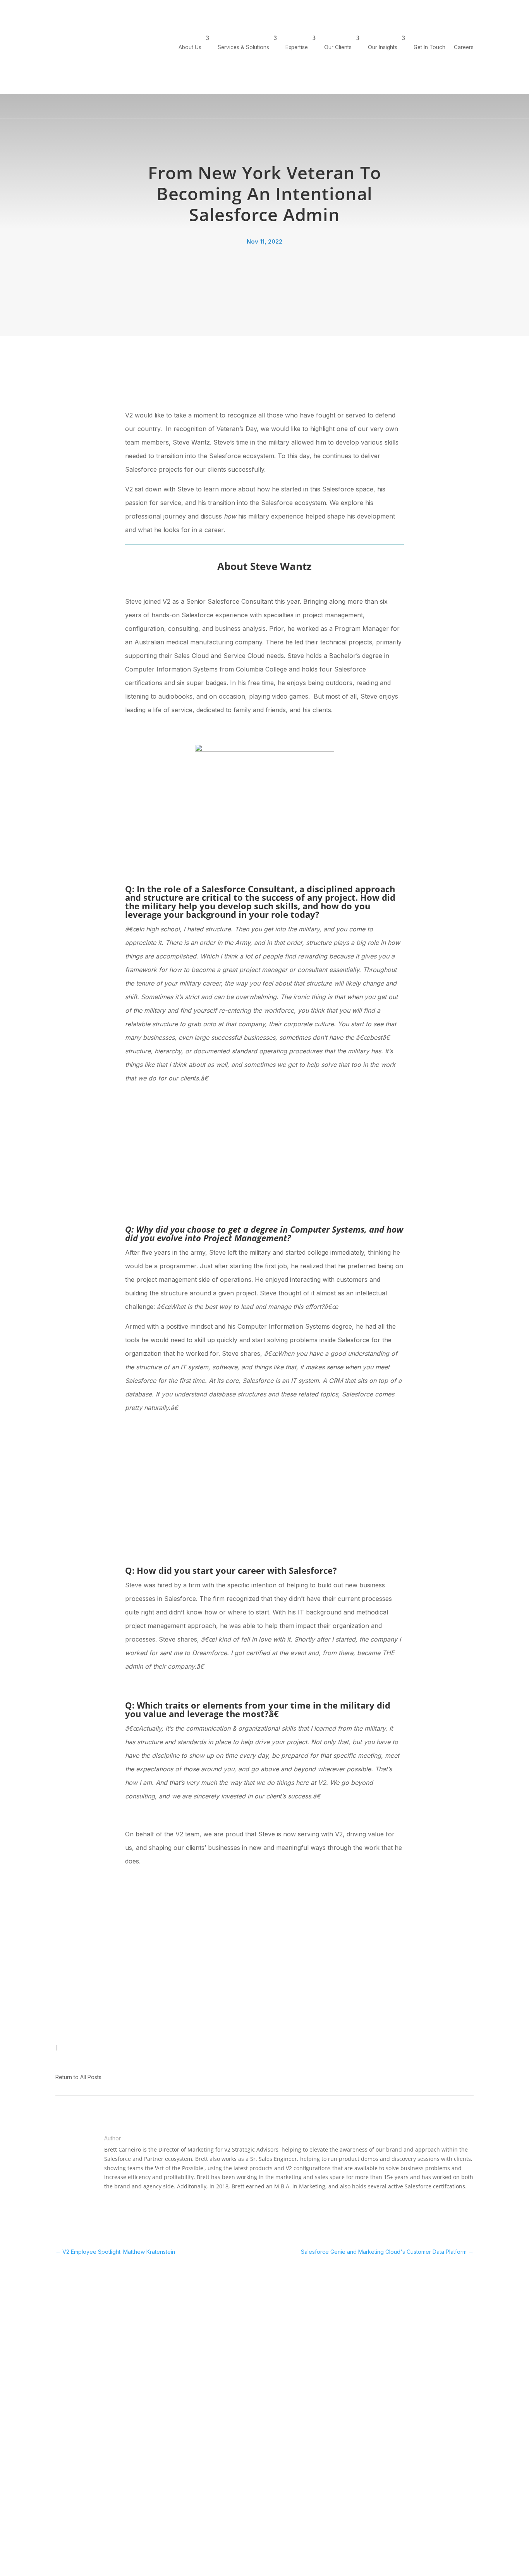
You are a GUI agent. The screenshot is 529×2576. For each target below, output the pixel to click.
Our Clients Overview (363, 2307)
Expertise (297, 47)
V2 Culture (68, 2037)
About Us (190, 47)
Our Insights (383, 47)
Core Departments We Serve (287, 2351)
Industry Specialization (288, 2316)
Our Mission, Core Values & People (138, 2343)
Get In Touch (475, 6)
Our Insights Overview (441, 2307)
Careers (439, 6)
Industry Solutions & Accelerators (208, 2358)
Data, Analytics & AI (207, 2338)
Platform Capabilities (285, 2339)
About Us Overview (130, 2307)
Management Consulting (213, 2330)
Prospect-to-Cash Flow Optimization (289, 2327)
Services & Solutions (243, 47)
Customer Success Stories (370, 2316)
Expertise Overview (284, 2307)
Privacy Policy (347, 2524)
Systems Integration (208, 2346)
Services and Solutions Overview (212, 2318)
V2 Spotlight (70, 2055)
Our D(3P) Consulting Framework (132, 2327)
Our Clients (338, 47)
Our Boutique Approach (136, 2316)
